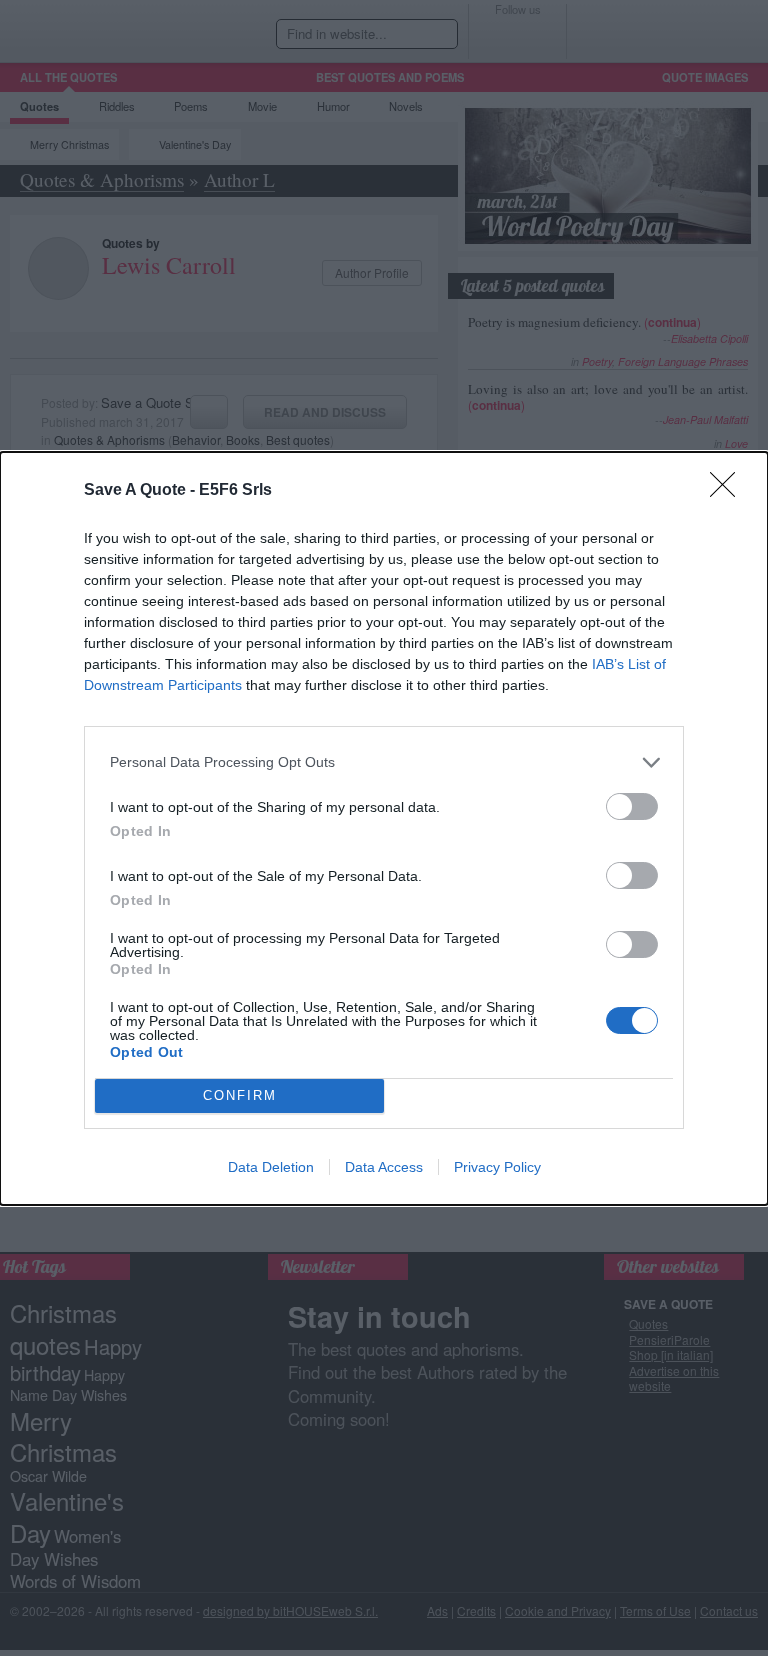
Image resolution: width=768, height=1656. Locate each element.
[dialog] (384, 828)
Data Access (384, 1167)
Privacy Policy (497, 1167)
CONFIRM (240, 1095)
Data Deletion (271, 1167)
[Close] (729, 491)
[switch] (632, 806)
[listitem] (384, 762)
